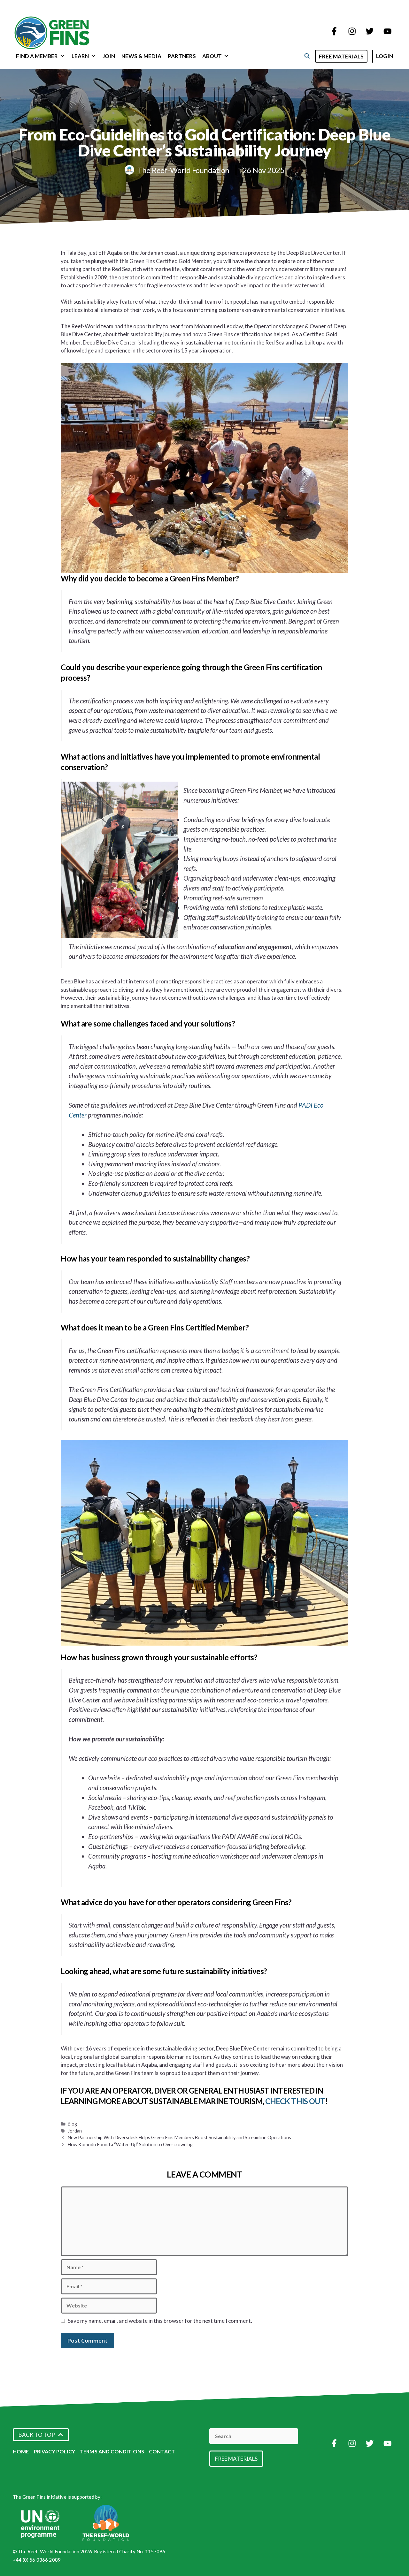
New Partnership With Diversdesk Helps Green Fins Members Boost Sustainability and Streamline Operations (179, 2137)
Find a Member (37, 56)
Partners (182, 56)
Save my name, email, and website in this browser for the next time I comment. (160, 2321)
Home (21, 2451)
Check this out (295, 2101)
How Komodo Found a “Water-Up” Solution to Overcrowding (130, 2144)
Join (109, 56)
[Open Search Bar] (307, 56)
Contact (162, 2451)
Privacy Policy (54, 2451)
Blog (72, 2124)
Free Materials (341, 56)
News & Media (141, 56)
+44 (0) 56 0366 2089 (37, 2560)
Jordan (75, 2131)
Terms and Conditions (112, 2451)
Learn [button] (80, 56)
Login (385, 56)
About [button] (212, 56)
